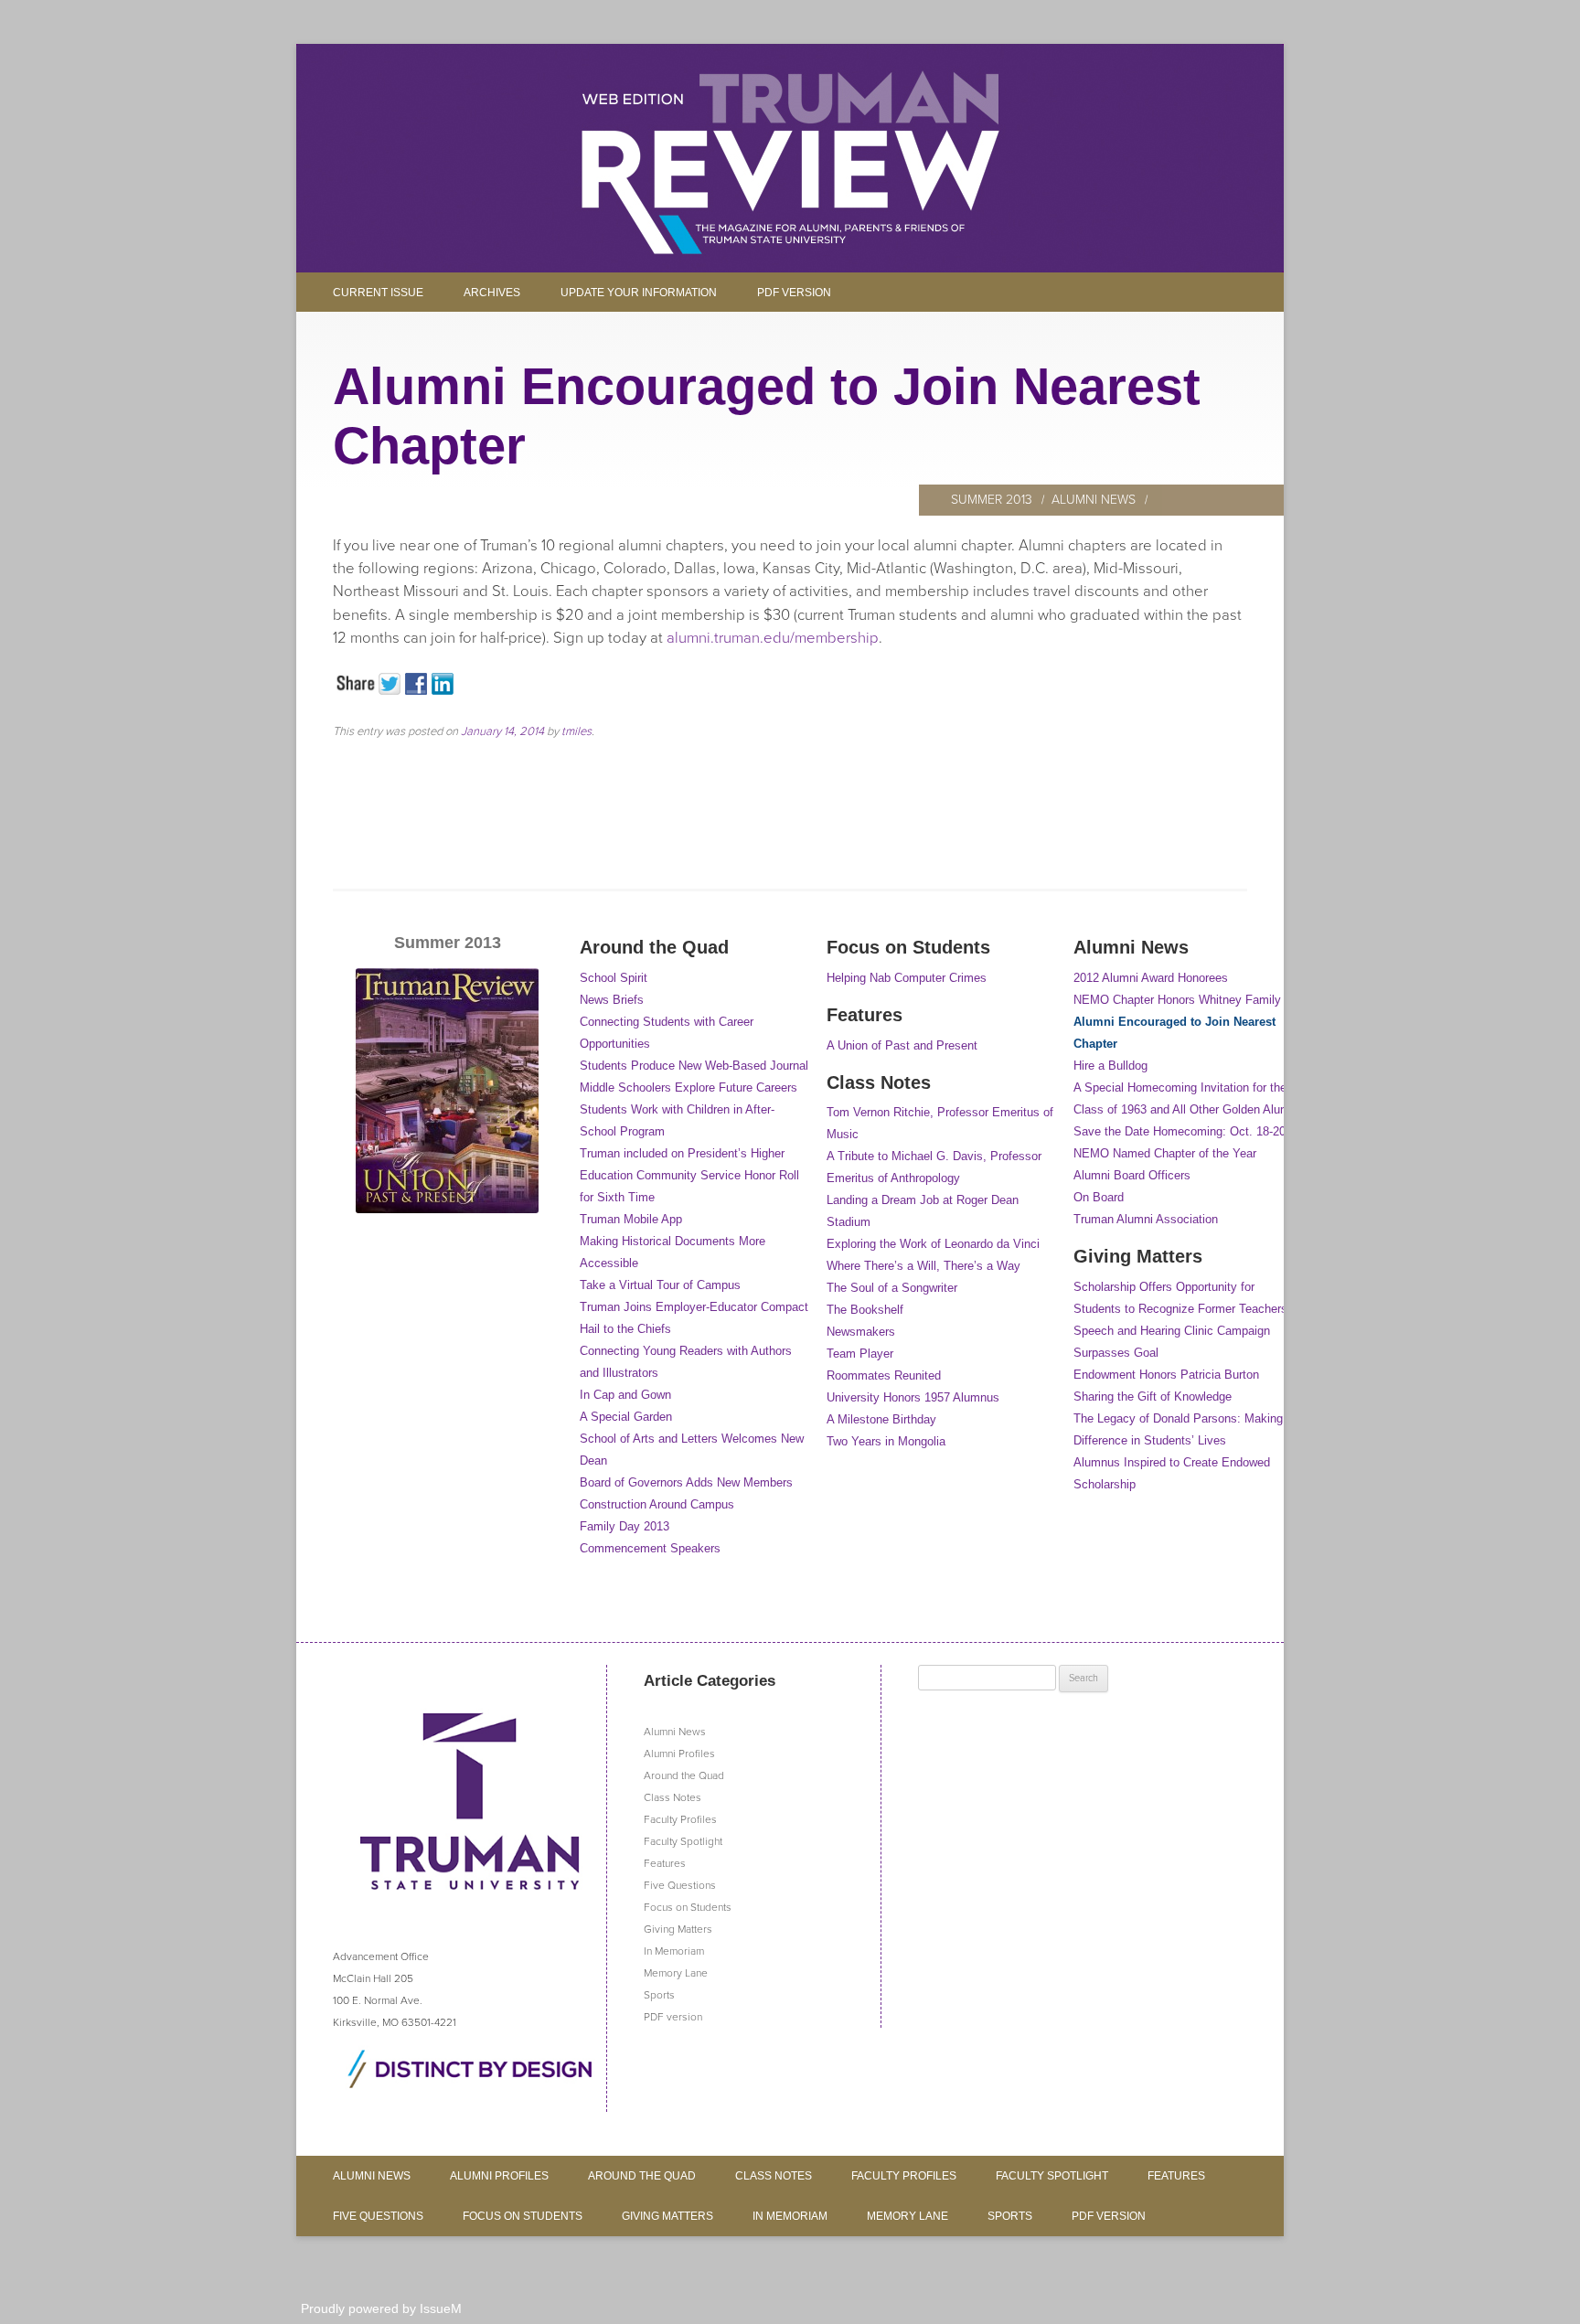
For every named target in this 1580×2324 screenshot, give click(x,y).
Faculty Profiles (680, 1819)
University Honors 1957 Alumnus (913, 1397)
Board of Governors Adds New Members (686, 1482)
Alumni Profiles (679, 1754)
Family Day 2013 (625, 1526)
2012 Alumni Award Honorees (1151, 978)
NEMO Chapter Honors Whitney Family (1177, 1000)
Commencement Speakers (650, 1548)
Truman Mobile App (631, 1219)
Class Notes (673, 1797)
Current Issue (378, 293)
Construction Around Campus (657, 1504)
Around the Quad (684, 1775)
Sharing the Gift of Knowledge (1153, 1397)
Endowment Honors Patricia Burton (1166, 1375)
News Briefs (612, 1000)
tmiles (576, 731)
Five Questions (680, 1885)
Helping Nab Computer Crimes (907, 978)
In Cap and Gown (625, 1395)
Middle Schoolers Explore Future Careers (689, 1087)
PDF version (794, 293)
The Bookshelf (865, 1310)
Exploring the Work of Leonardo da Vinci (933, 1244)
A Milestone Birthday (881, 1419)
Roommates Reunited (884, 1375)
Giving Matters (678, 1929)
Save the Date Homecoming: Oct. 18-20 (1180, 1131)
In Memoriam (674, 1951)
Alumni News (1094, 500)
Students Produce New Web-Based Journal (694, 1066)
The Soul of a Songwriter (892, 1288)
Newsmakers (861, 1332)
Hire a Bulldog (1110, 1066)
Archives (492, 293)
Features (665, 1863)
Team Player (860, 1354)
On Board (1099, 1197)
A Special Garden (626, 1417)
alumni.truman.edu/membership (773, 638)
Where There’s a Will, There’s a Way (923, 1266)
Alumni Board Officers (1132, 1175)
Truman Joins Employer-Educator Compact (694, 1307)
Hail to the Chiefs (625, 1329)
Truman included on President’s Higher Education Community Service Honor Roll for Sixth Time (689, 1175)
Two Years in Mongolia (886, 1441)
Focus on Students (688, 1907)
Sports (659, 1995)
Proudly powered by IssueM (381, 2308)
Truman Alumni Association (1146, 1219)
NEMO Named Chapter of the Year (1165, 1153)
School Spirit (614, 978)
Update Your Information (639, 293)
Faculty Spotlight (683, 1841)
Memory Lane (676, 1973)
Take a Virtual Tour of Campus (660, 1285)
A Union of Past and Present (902, 1045)
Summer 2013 (992, 500)
